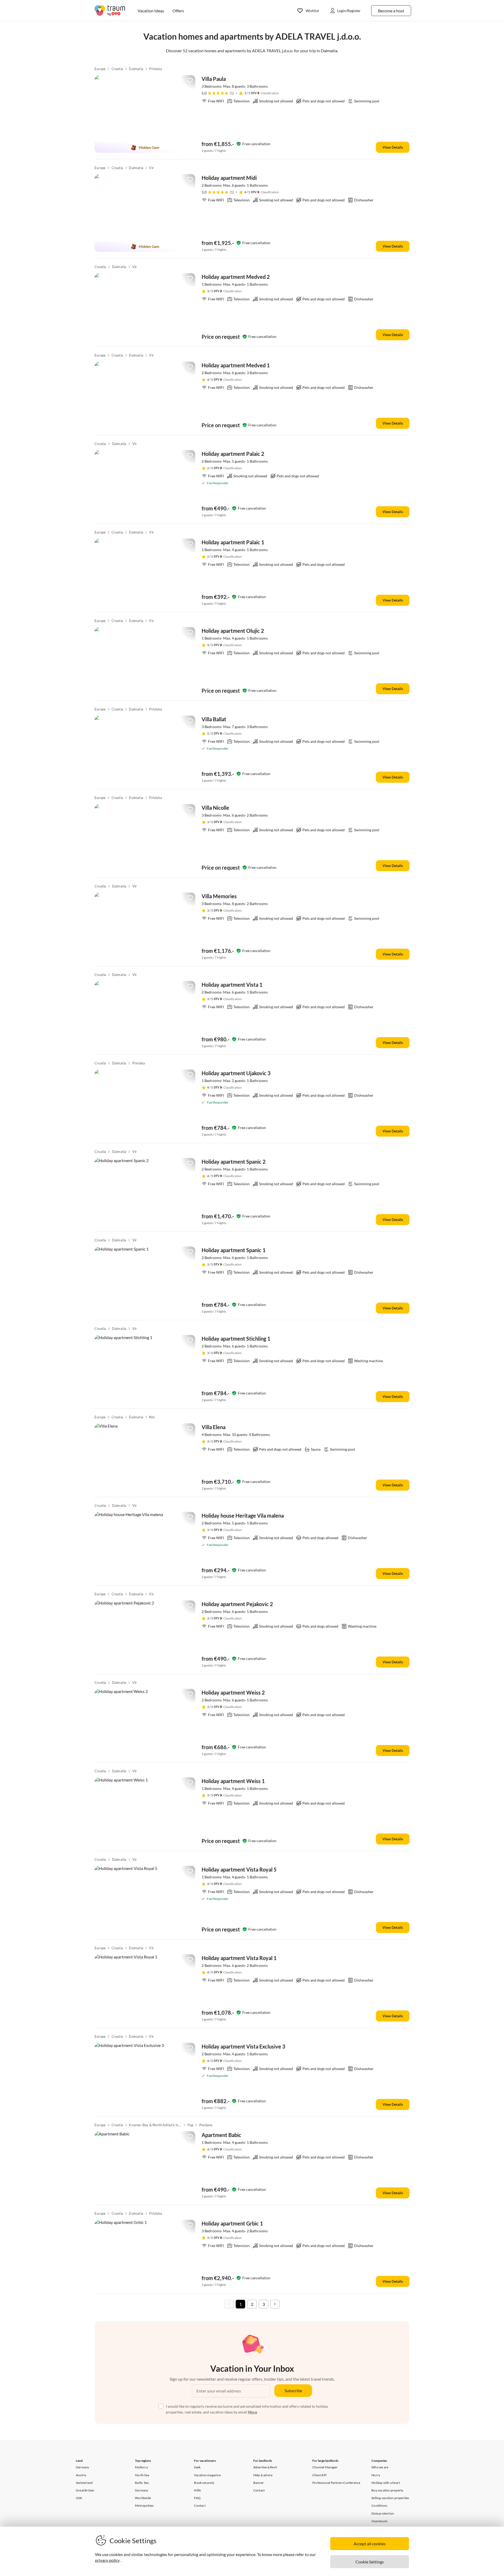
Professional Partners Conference (336, 2483)
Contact (200, 2506)
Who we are (380, 2467)
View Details (393, 147)
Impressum (379, 2521)
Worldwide (143, 2498)
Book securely (204, 2483)
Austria (81, 2475)
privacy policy (107, 2560)
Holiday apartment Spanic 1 (234, 1250)
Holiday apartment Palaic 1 (233, 542)
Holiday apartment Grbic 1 (232, 2223)
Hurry (376, 2475)
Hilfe (197, 2490)
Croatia (117, 69)
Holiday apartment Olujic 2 (233, 631)
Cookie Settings (370, 2562)
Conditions (379, 2506)
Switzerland (84, 2483)
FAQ (197, 2498)
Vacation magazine (207, 2475)
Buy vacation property (387, 2490)
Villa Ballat (214, 719)
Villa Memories (219, 896)
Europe (100, 69)
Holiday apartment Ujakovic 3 (236, 1073)
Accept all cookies (370, 2544)
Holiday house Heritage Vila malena (243, 1516)
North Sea (142, 2475)
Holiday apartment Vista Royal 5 (239, 1869)
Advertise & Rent (265, 2467)
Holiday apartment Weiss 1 (233, 1781)
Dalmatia (136, 69)
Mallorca (141, 2467)
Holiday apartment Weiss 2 (233, 1692)
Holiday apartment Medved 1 (236, 365)
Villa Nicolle (215, 808)
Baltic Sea (142, 2483)
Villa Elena (214, 1427)
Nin (152, 1417)
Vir (151, 168)
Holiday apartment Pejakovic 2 (237, 1604)
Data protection (383, 2513)
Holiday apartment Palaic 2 (233, 454)
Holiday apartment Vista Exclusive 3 (243, 2046)
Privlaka (156, 69)
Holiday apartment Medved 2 (236, 277)
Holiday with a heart (386, 2483)
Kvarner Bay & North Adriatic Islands (155, 2125)
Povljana (206, 2125)
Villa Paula (214, 79)
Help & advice (263, 2475)
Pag (190, 2125)
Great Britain (85, 2490)
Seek (197, 2467)
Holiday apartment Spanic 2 (234, 1162)
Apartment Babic (221, 2135)
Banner (259, 2483)
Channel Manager (325, 2467)
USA (79, 2498)
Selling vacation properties (390, 2498)
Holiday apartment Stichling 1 (236, 1339)
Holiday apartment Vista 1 (232, 985)
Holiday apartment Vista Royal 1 (239, 1958)
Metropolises (144, 2506)
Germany (82, 2467)
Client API (319, 2475)
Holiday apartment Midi (229, 178)
